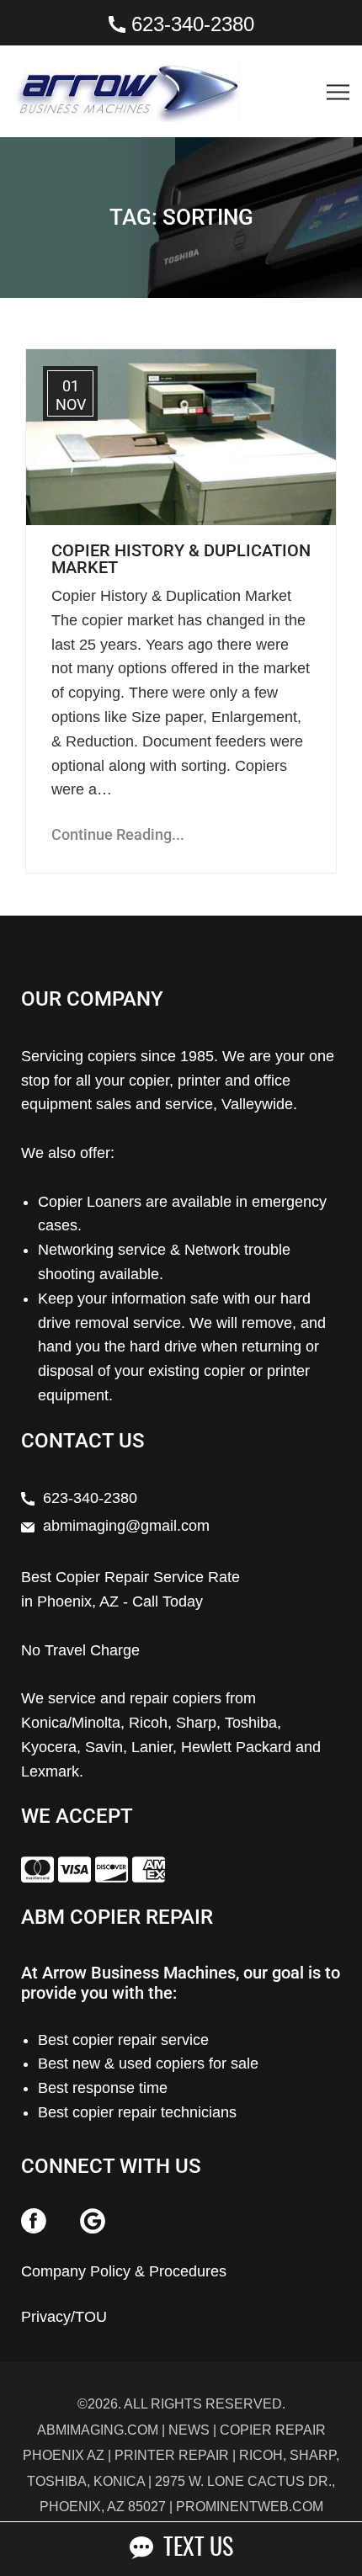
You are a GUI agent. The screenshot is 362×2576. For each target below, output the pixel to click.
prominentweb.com (250, 2507)
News (189, 2430)
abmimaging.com (98, 2430)
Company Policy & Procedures (124, 2271)
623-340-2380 (193, 24)
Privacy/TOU (64, 2317)
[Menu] (361, 61)
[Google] (93, 2220)
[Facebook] (34, 2220)
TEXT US (193, 2549)
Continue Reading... (118, 834)
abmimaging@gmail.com (126, 1526)
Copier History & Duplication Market (181, 559)
